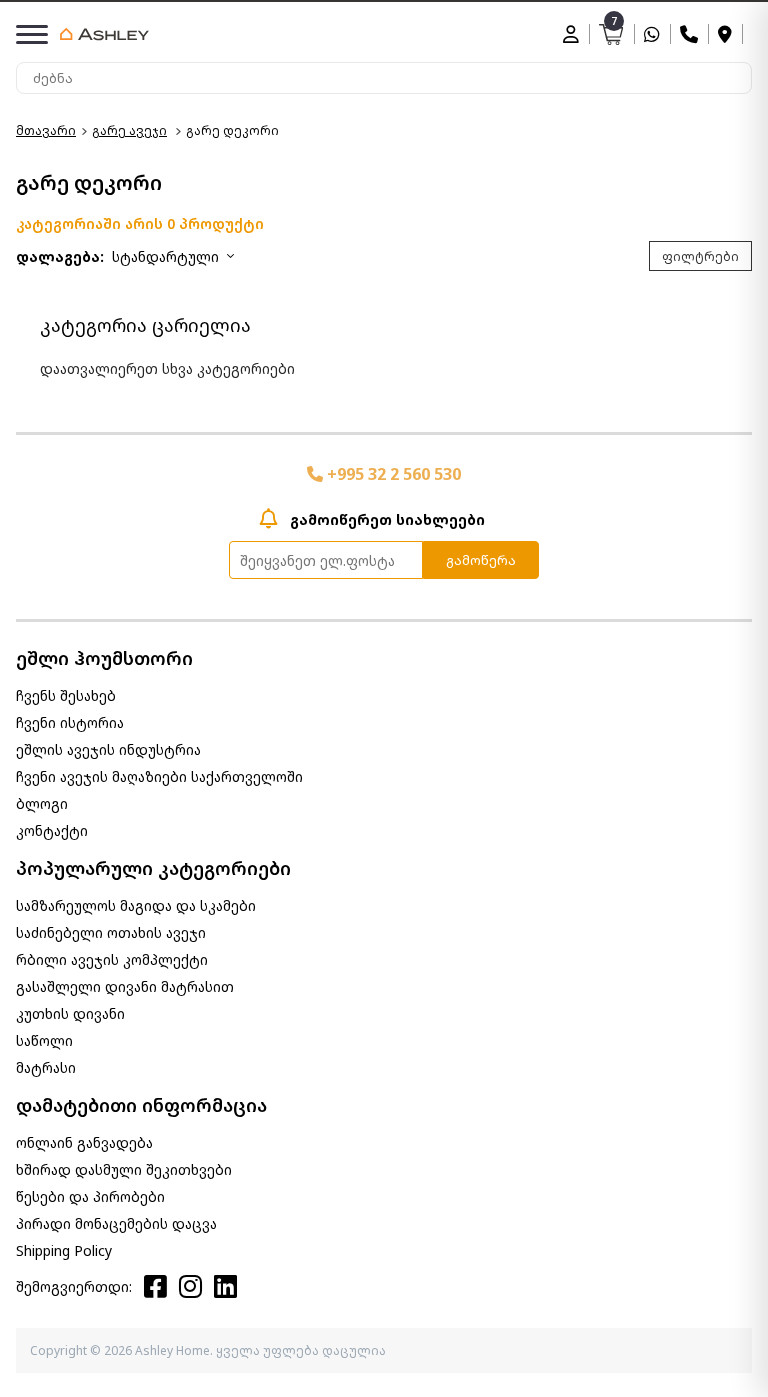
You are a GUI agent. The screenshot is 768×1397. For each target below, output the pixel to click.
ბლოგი (42, 803)
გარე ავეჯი (129, 130)
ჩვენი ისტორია (70, 722)
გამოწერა (481, 560)
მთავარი (46, 130)
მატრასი (46, 1067)
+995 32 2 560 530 (392, 474)
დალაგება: (60, 256)
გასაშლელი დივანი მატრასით (125, 986)
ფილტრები (700, 256)
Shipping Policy (64, 1250)
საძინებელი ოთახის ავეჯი (111, 932)
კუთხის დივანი (70, 1013)
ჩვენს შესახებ (66, 695)
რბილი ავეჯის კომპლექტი (112, 959)
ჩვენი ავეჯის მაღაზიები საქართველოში (159, 776)
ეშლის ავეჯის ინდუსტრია (108, 749)
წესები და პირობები (90, 1196)
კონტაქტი (52, 830)
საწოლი (44, 1040)
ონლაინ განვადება (84, 1142)
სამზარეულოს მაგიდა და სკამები (136, 905)
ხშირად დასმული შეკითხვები (124, 1169)
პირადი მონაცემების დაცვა (116, 1223)
